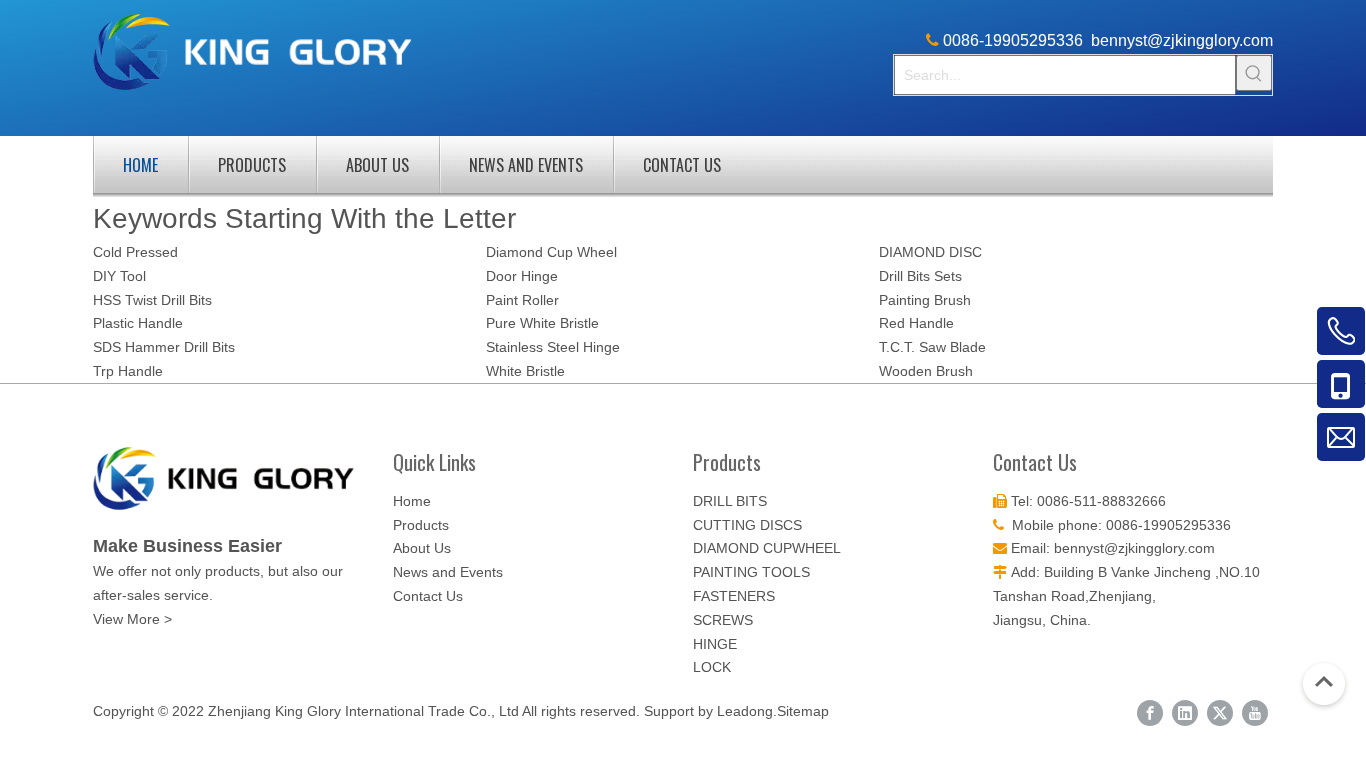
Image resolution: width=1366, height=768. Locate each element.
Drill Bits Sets (920, 276)
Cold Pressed (135, 252)
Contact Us (682, 165)
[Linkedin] (1185, 713)
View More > (132, 619)
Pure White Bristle (542, 323)
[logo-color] (233, 478)
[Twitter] (1220, 713)
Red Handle (916, 323)
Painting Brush (925, 300)
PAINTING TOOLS (751, 572)
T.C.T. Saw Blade (932, 347)
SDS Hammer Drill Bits (164, 347)
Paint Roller (522, 300)
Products (252, 165)
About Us (377, 165)
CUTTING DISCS (747, 525)
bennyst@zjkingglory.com (1182, 40)
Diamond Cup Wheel (551, 252)
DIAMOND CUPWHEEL (767, 548)
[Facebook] (1150, 713)
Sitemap (803, 711)
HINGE (715, 644)
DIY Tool (119, 276)
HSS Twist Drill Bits (152, 300)
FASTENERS (734, 596)
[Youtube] (1255, 713)
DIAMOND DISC (930, 252)
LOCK (712, 667)
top (1324, 682)
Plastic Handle (138, 323)
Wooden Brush (926, 371)
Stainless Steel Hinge (553, 347)
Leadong (745, 711)
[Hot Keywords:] (1254, 73)
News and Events (526, 165)
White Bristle (525, 371)
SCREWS (723, 620)
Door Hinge (522, 276)
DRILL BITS (730, 501)
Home (140, 165)
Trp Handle (128, 371)
